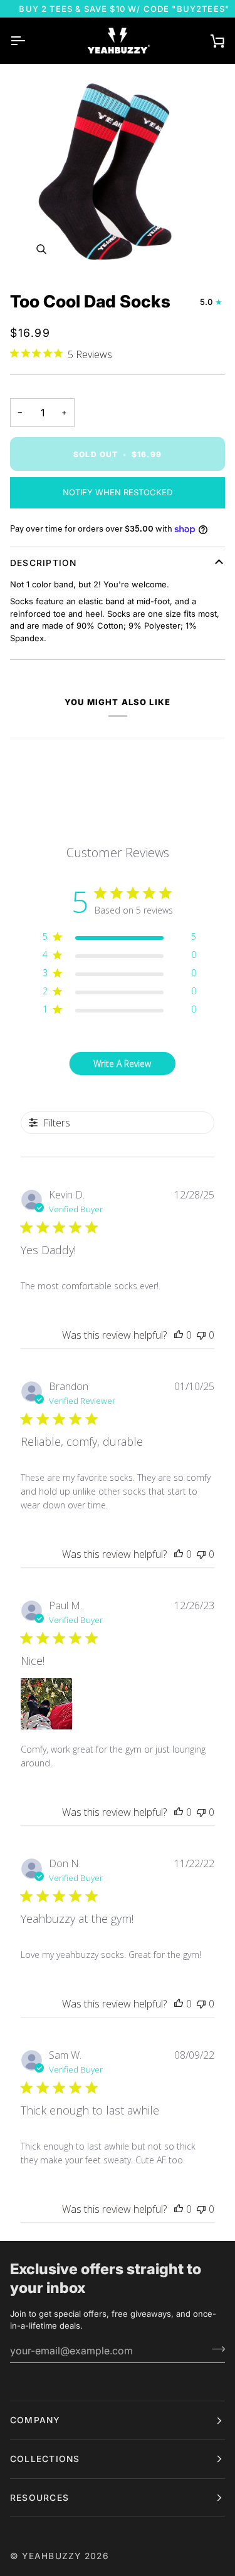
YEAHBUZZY (51, 2556)
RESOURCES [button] (39, 2498)
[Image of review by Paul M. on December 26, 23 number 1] (46, 1704)
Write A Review (122, 1064)
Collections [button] (45, 2459)
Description (44, 563)
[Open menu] (29, 41)
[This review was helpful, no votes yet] (179, 1335)
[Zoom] (118, 173)
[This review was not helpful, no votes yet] (201, 1335)
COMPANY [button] (35, 2420)
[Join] (215, 2349)
